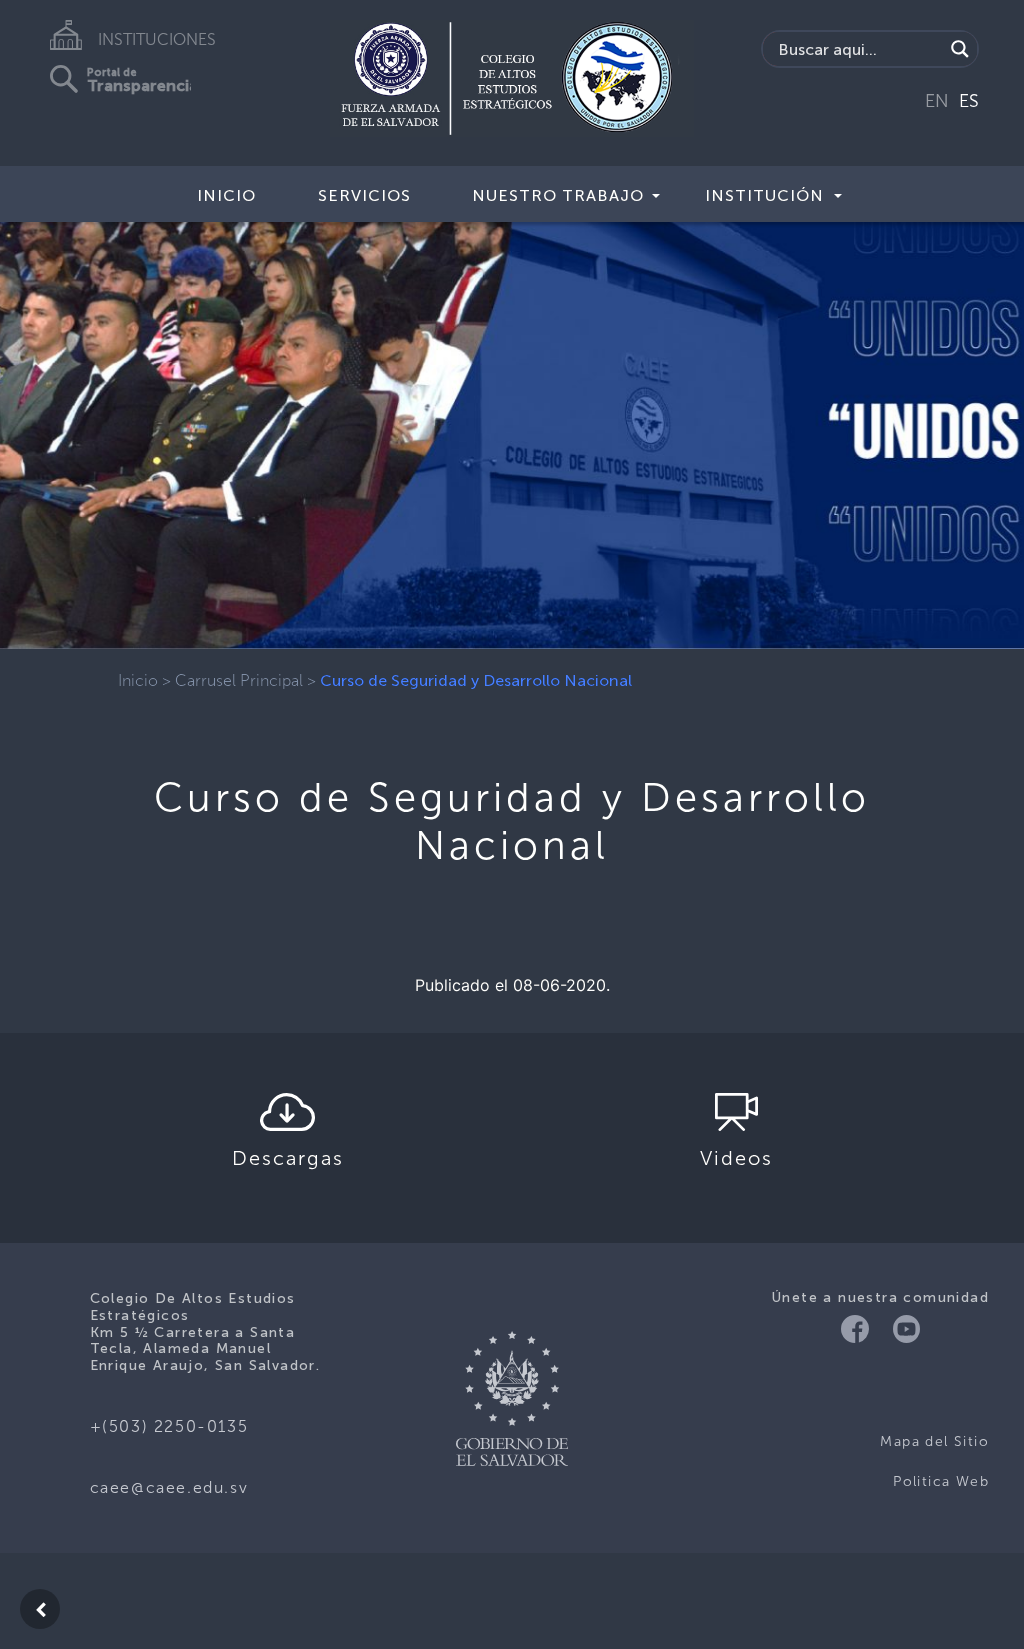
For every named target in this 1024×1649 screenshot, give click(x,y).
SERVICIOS (364, 195)
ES (969, 101)
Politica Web (941, 1481)
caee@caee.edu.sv (169, 1487)
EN (937, 101)
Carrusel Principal (239, 680)
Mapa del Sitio (934, 1441)
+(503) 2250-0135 (169, 1426)
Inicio (226, 195)
